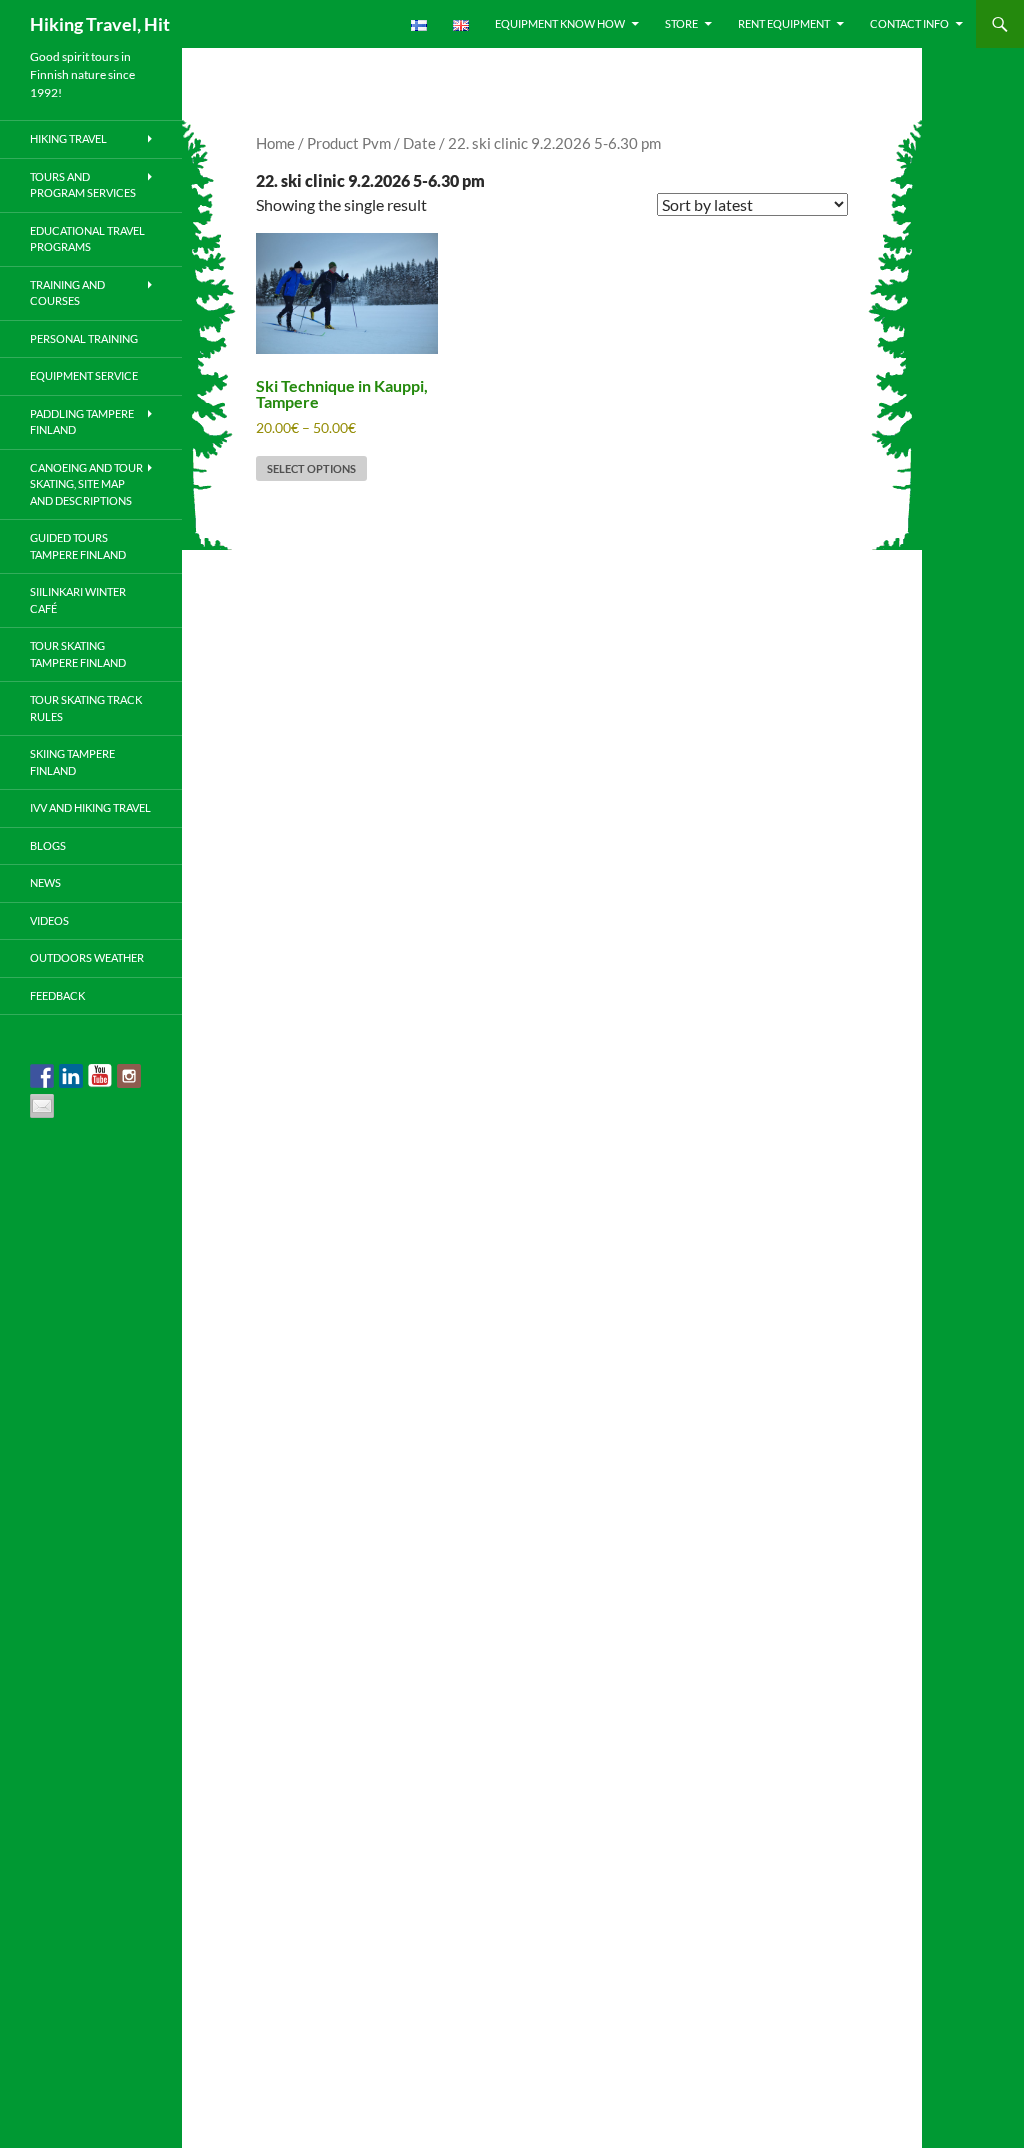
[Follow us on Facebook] (42, 1076)
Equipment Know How (560, 23)
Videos (49, 920)
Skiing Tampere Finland (72, 762)
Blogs (48, 845)
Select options (311, 468)
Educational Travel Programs (87, 239)
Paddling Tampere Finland (82, 422)
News (45, 882)
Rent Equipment (784, 23)
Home (275, 143)
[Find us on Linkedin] (71, 1076)
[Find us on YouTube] (100, 1076)
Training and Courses (67, 293)
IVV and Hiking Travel (90, 807)
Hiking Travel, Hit (100, 24)
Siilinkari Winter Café (78, 600)
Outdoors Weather (87, 957)
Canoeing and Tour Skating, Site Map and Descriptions (86, 484)
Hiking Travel (68, 138)
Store (681, 23)
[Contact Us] (42, 1106)
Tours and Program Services (83, 185)
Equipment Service (84, 375)
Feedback (57, 995)
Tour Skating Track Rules (86, 708)
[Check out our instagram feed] (129, 1076)
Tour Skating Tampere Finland (78, 654)
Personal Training (84, 338)
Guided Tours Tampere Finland (78, 546)
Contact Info (909, 23)
